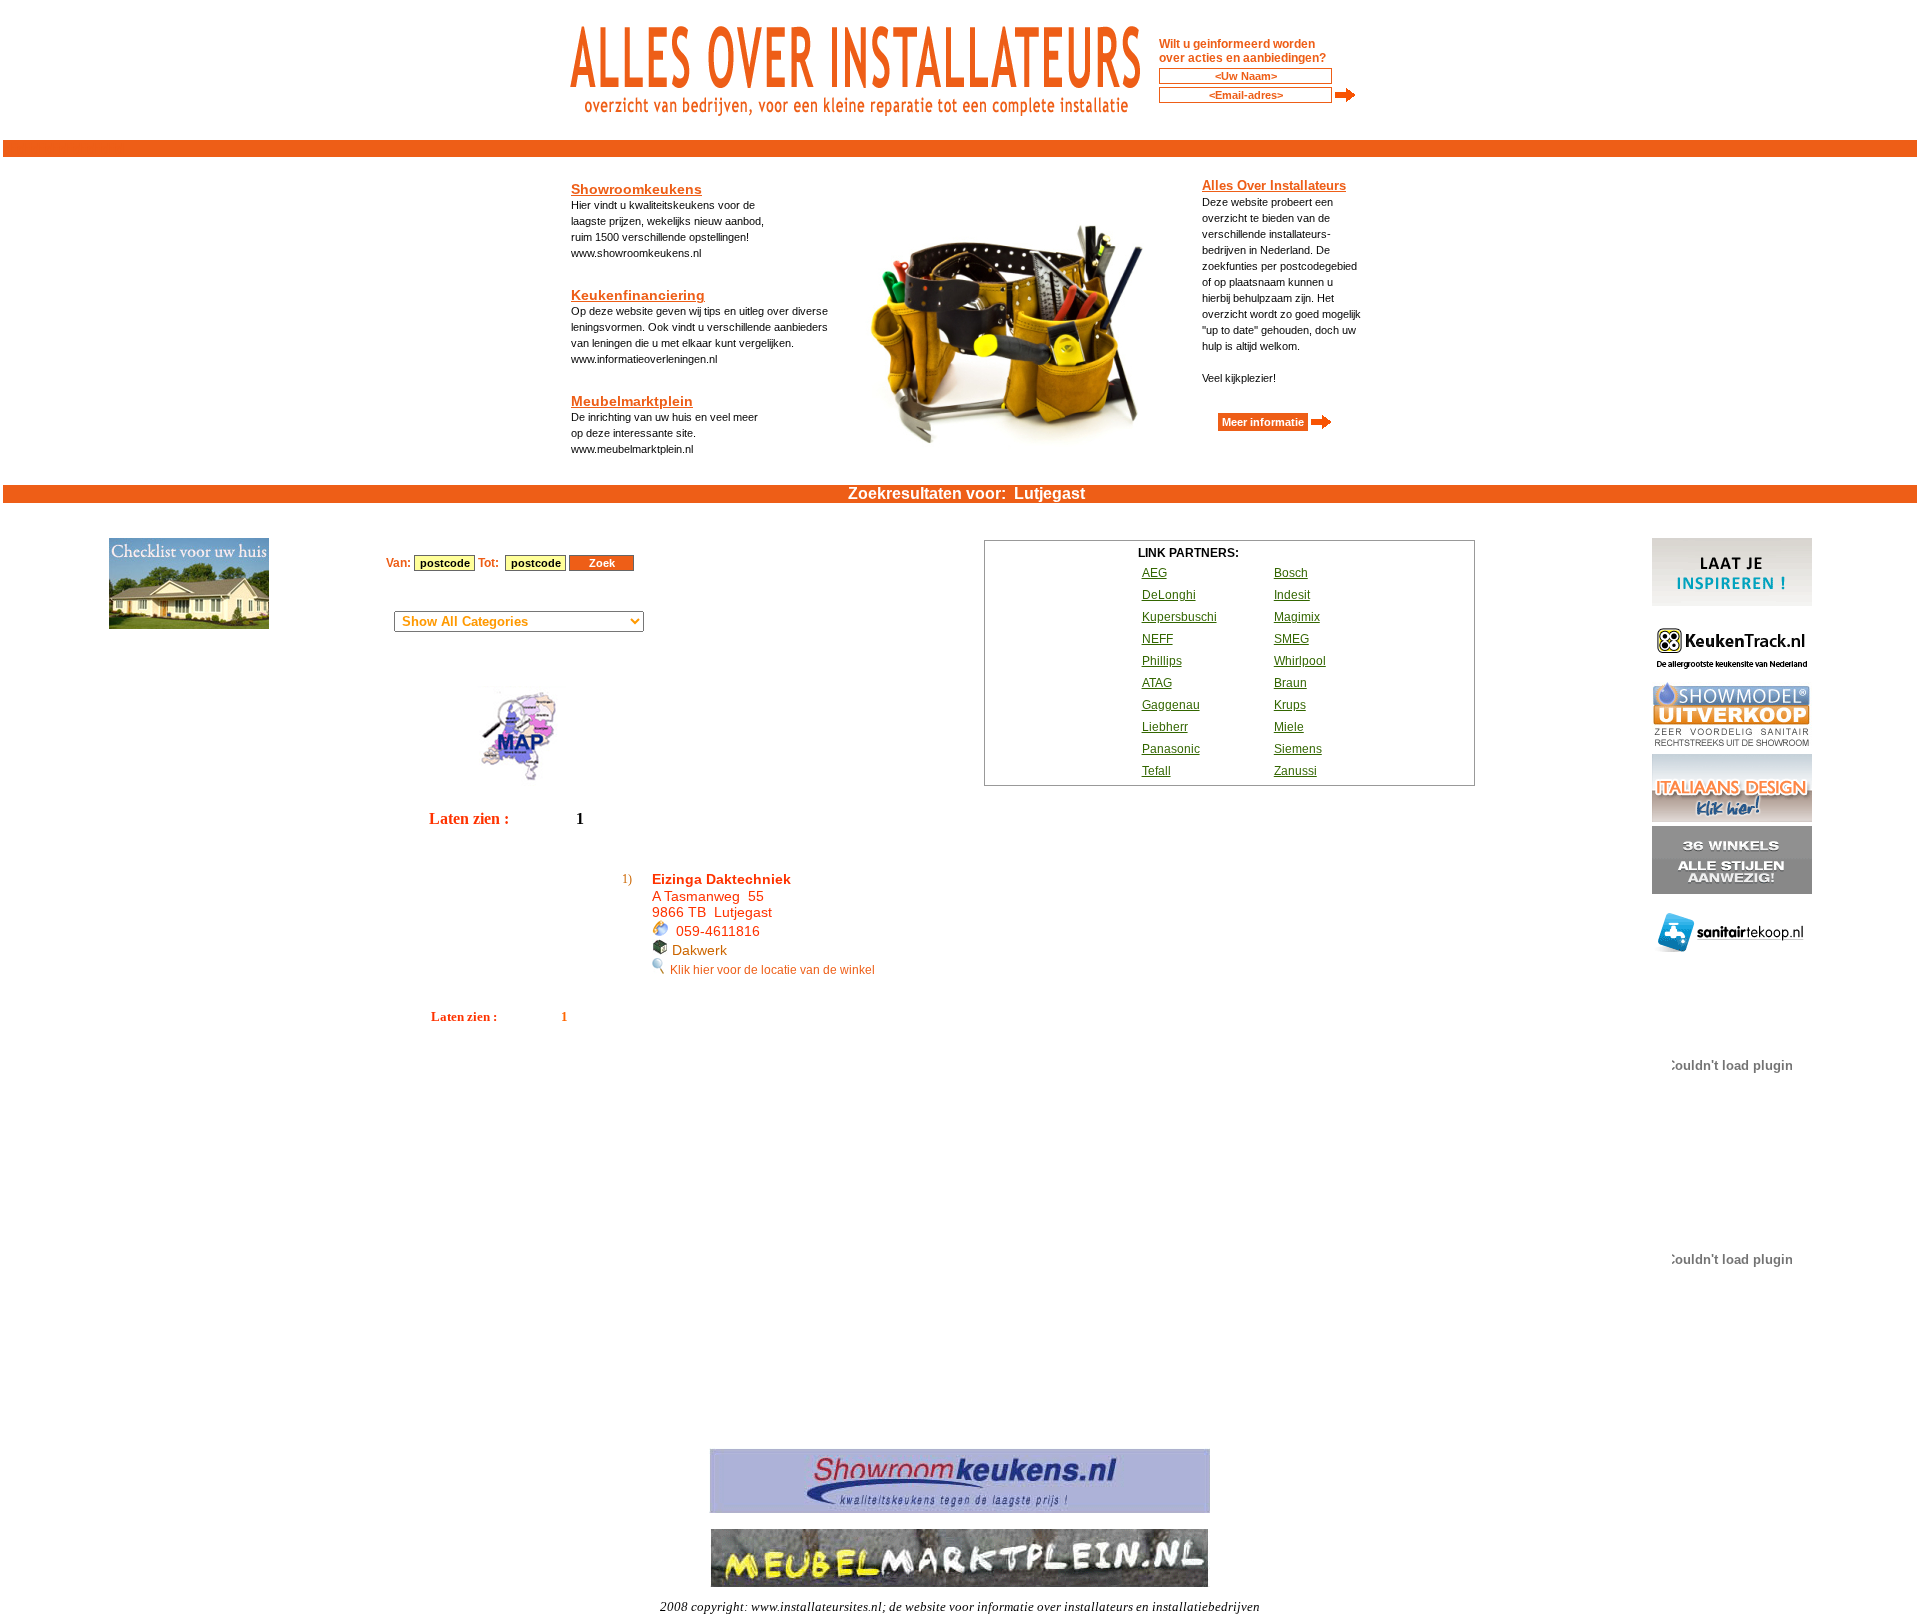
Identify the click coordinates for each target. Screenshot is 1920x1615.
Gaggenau (1171, 705)
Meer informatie (1263, 422)
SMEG (1291, 639)
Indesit (1292, 595)
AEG (1154, 573)
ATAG (1157, 683)
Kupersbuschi (1179, 617)
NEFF (1157, 639)
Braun (1290, 683)
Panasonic (1171, 749)
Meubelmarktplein (632, 401)
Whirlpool (1300, 661)
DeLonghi (1169, 595)
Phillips (1162, 661)
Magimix (1297, 617)
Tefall (1156, 771)
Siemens (1298, 749)
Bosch (1291, 573)
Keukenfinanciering (638, 295)
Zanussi (1295, 771)
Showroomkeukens (636, 189)
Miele (1289, 727)
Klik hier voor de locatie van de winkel (769, 970)
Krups (1290, 705)
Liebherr (1165, 727)
